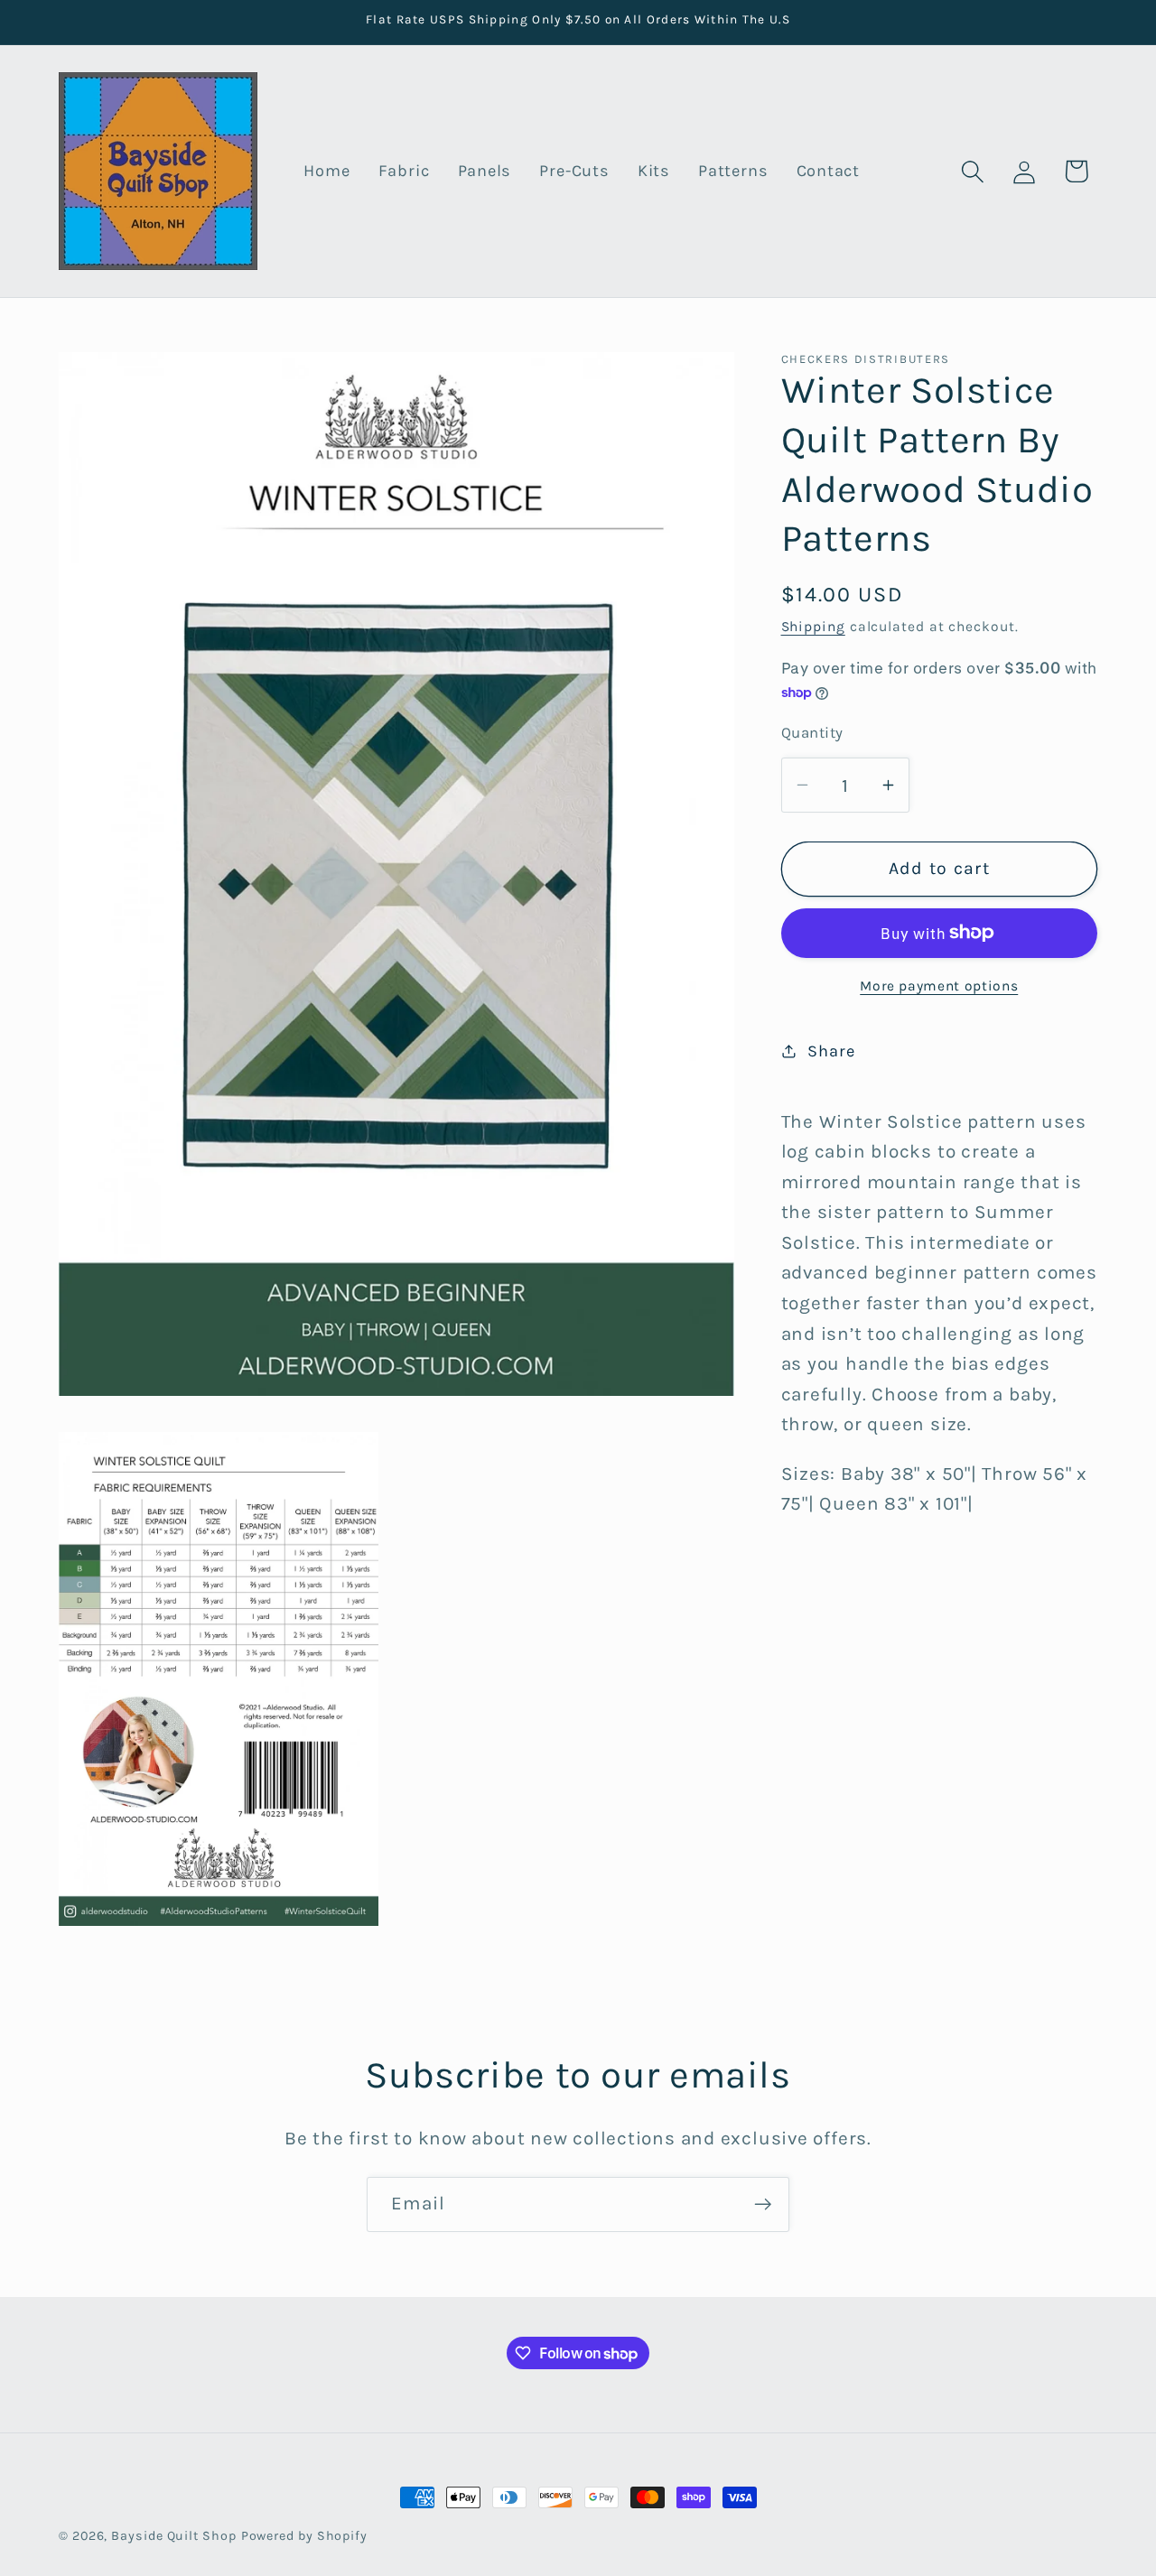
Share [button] (831, 1050)
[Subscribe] (763, 2204)
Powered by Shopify (304, 2536)
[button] (973, 171)
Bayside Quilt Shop (173, 2536)
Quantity (812, 733)
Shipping (813, 627)
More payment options (939, 985)
